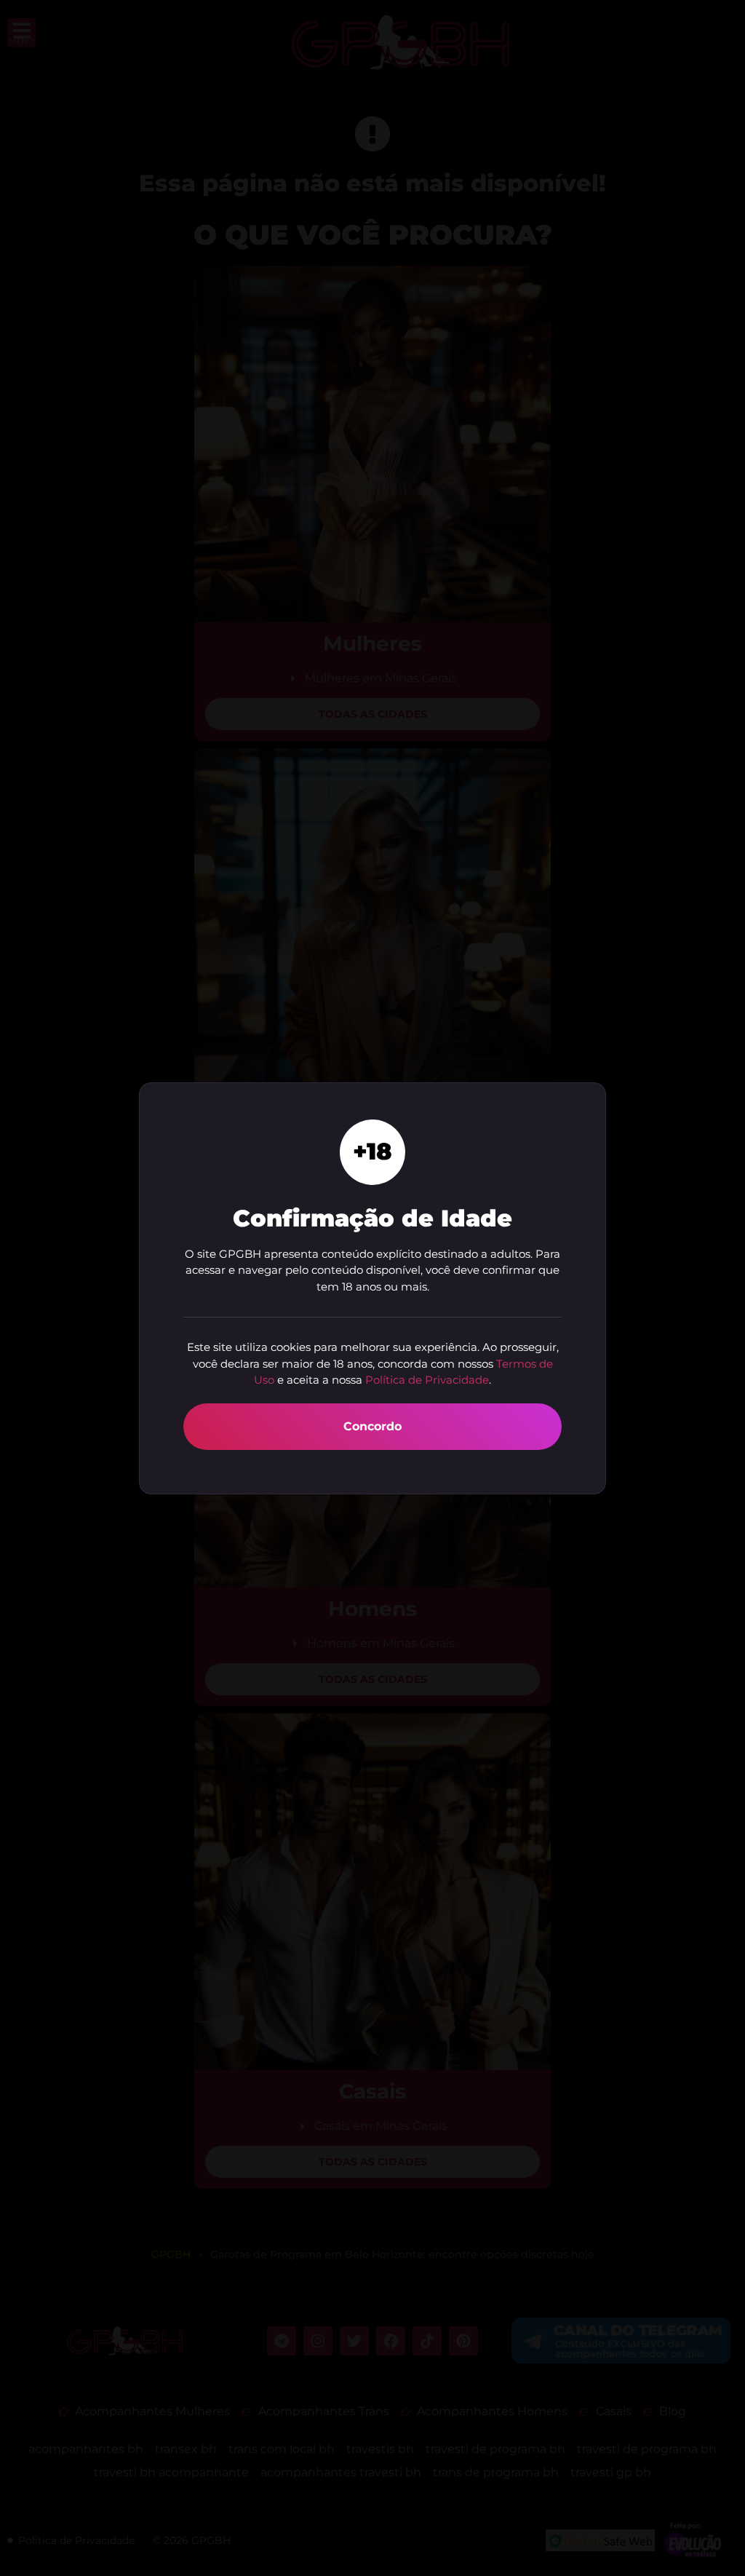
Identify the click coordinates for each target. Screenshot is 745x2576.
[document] (372, 1288)
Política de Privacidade (427, 1380)
